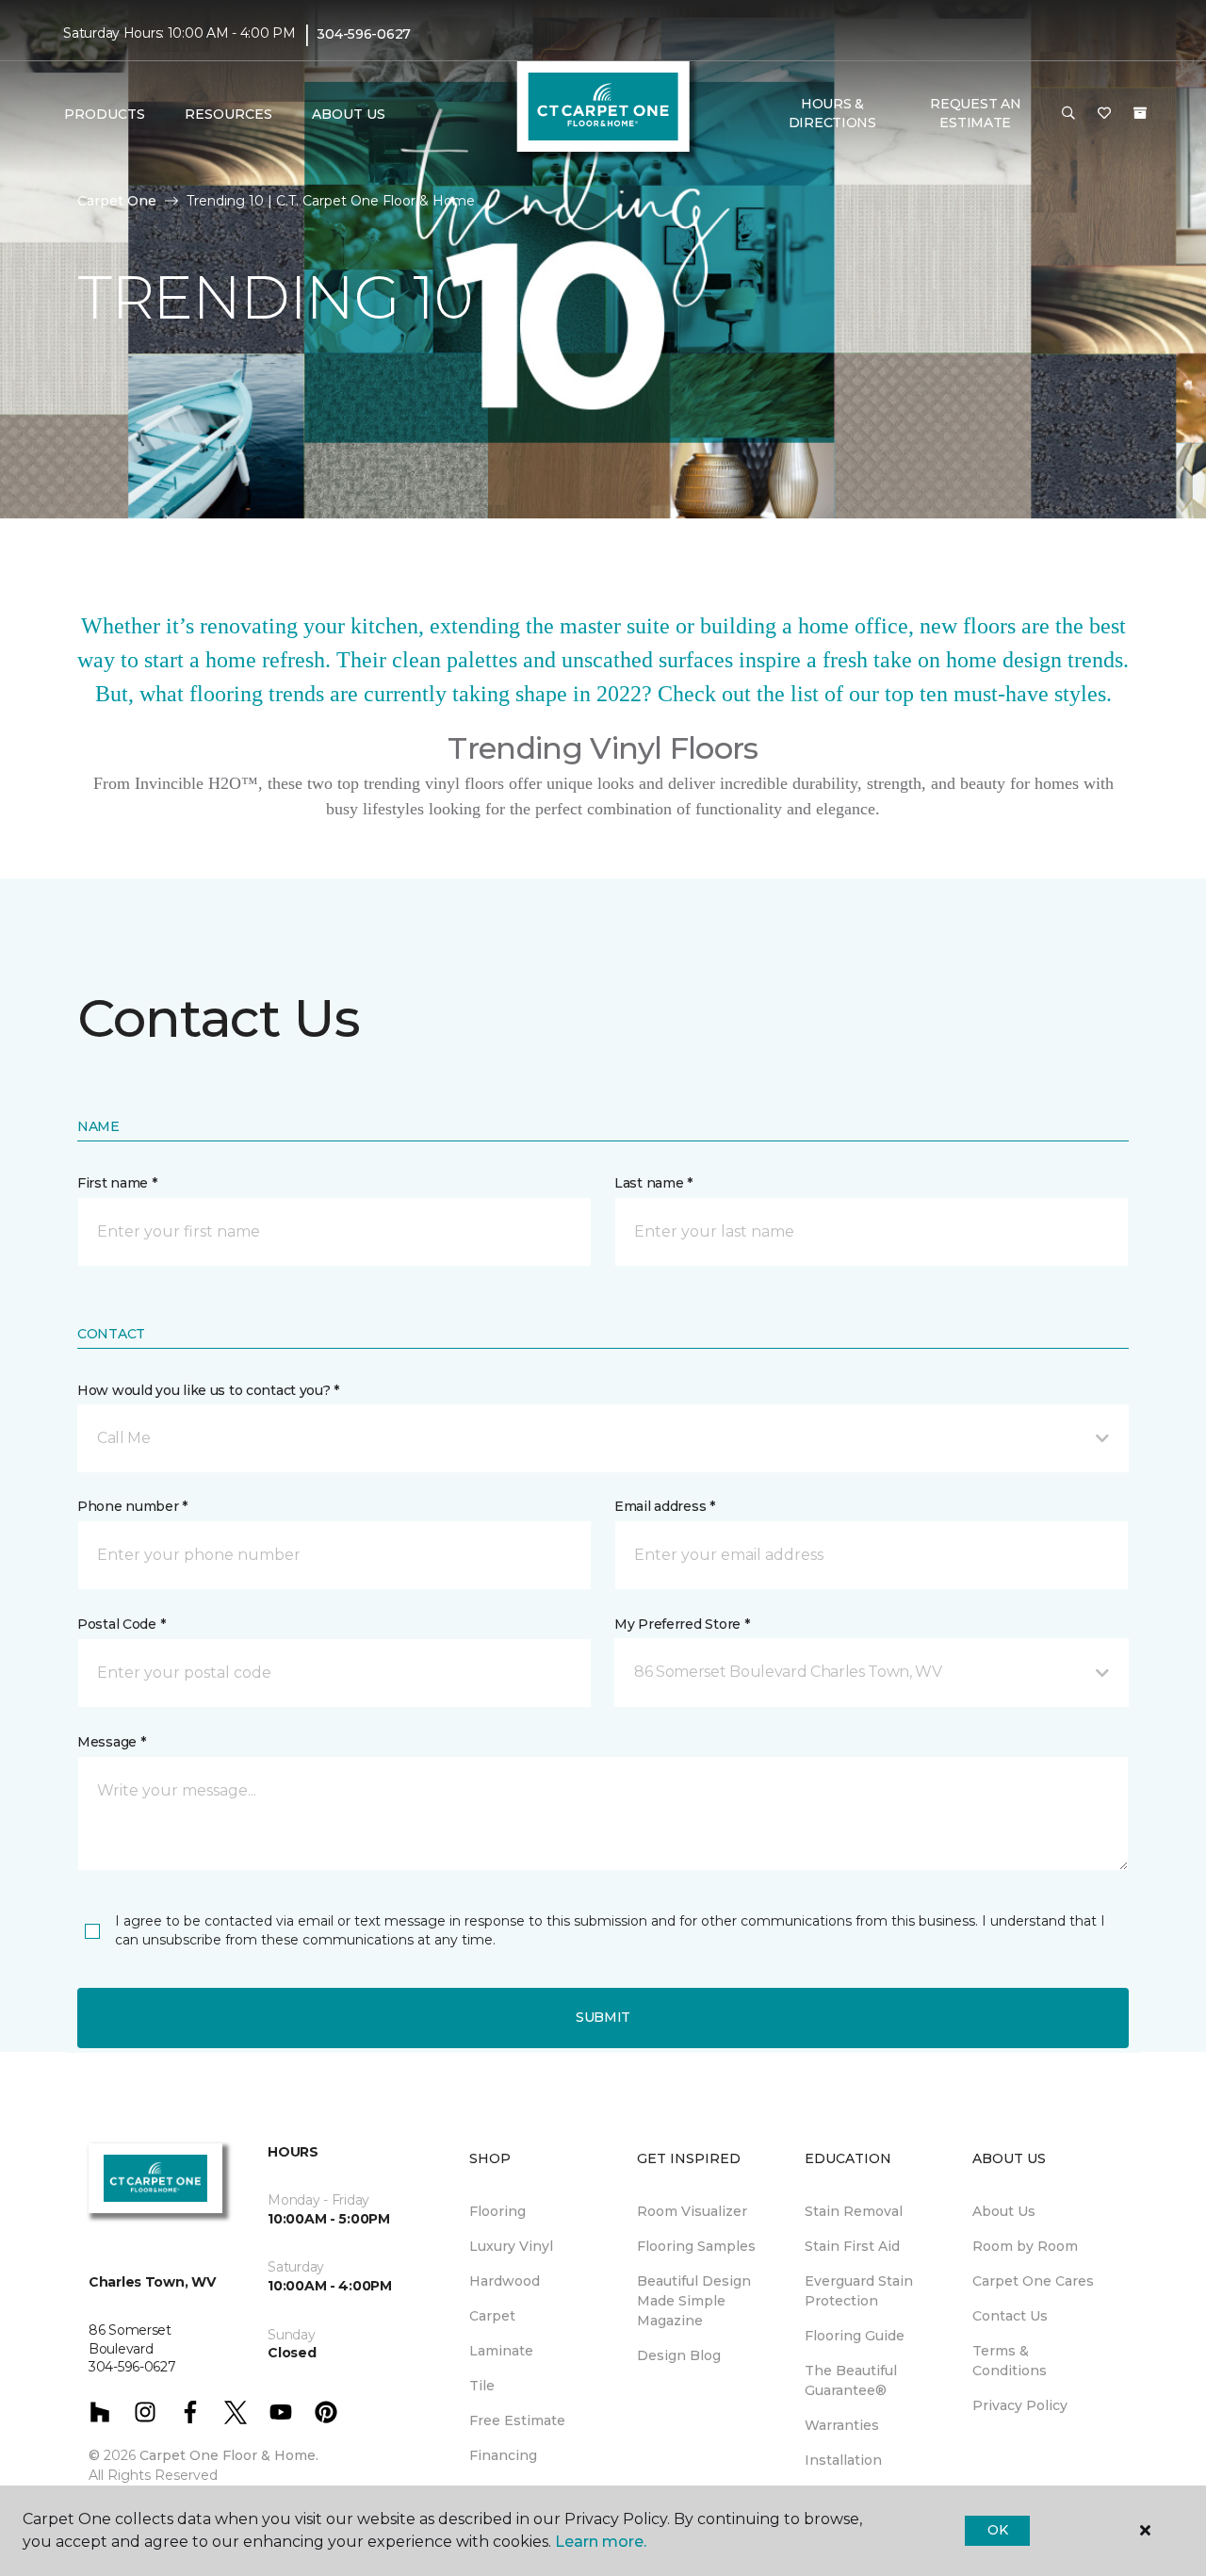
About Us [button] (349, 114)
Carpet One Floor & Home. (229, 2455)
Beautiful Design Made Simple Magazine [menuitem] (694, 2301)
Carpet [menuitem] (492, 2316)
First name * (117, 1183)
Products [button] (105, 114)
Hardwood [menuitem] (505, 2281)
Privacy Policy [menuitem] (1020, 2405)
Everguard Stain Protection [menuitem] (859, 2291)
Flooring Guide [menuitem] (855, 2336)
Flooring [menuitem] (497, 2211)
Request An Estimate (975, 113)
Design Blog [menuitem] (679, 2355)
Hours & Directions (832, 113)
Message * (111, 1742)
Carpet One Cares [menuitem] (1033, 2281)
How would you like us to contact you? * (208, 1390)
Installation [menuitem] (843, 2460)
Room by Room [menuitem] (1025, 2246)
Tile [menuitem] (482, 2386)
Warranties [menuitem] (842, 2425)
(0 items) (1140, 113)
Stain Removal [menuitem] (854, 2211)
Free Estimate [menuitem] (517, 2420)
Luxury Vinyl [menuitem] (511, 2246)
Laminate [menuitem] (501, 2351)
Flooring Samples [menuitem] (696, 2246)
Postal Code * (121, 1624)
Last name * (653, 1183)
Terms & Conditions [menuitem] (1010, 2361)
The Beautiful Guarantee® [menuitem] (851, 2380)
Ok (997, 2530)
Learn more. (601, 2542)
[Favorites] (1104, 114)
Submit (603, 2017)
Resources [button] (228, 114)
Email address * (665, 1506)
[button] (1068, 114)
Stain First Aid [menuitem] (852, 2246)
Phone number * (132, 1506)
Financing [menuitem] (503, 2455)
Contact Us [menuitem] (1010, 2316)
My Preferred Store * (682, 1624)
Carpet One (117, 201)
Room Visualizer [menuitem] (692, 2211)
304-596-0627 (364, 34)
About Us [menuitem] (1004, 2211)
